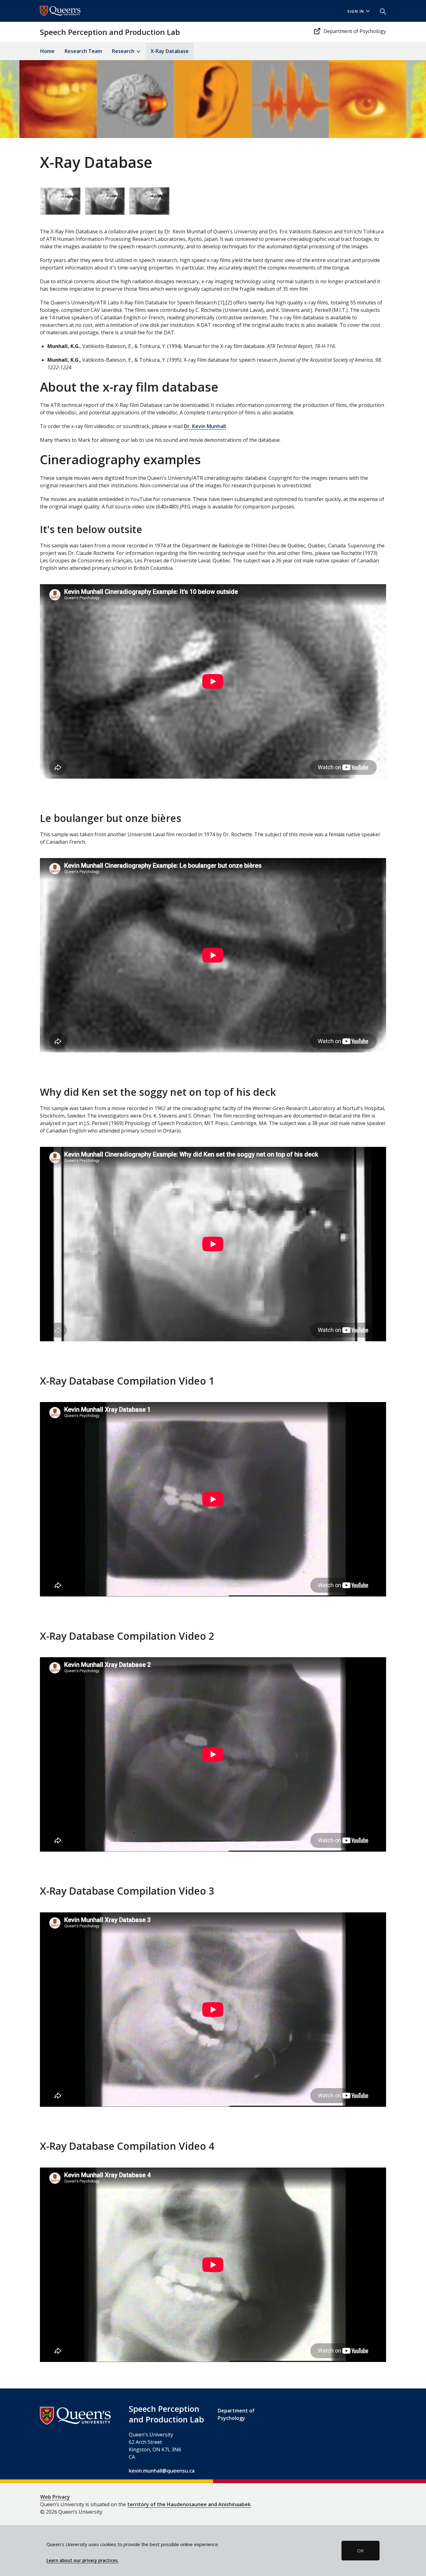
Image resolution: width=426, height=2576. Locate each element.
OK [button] (361, 2550)
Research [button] (124, 51)
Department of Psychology (355, 31)
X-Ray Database (170, 51)
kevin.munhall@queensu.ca (162, 2471)
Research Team (83, 51)
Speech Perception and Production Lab (110, 32)
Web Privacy (55, 2497)
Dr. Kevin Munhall (205, 426)
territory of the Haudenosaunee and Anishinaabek (189, 2504)
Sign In (356, 11)
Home (47, 51)
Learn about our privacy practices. (82, 2560)
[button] (380, 11)
